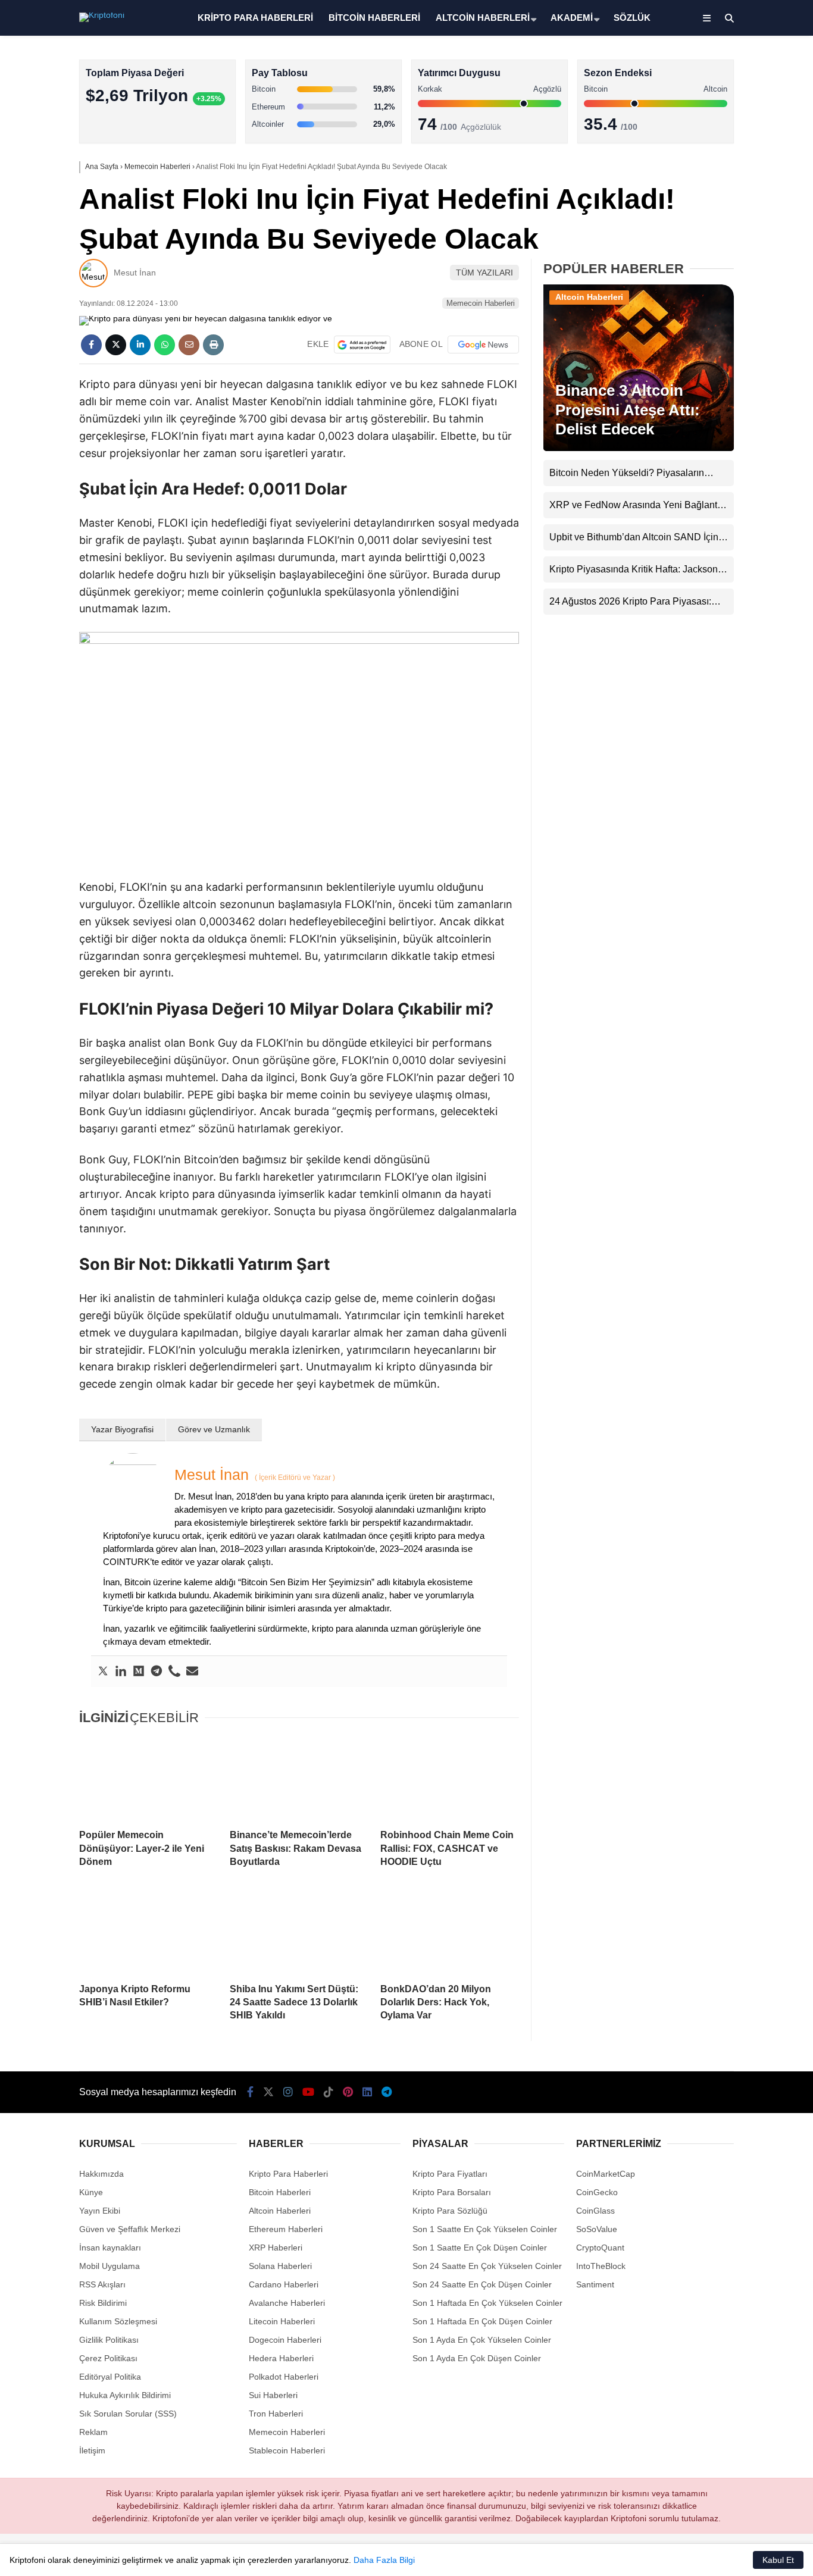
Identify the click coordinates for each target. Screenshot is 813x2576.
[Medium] (139, 1672)
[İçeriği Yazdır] (213, 345)
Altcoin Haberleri (708, 170)
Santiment (595, 2284)
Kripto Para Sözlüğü (450, 2211)
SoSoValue (597, 2229)
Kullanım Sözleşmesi (118, 2321)
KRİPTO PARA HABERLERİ (255, 18)
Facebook (742, 345)
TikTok (743, 478)
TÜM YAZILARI (484, 273)
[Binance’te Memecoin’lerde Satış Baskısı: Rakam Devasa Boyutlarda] (299, 1778)
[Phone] (174, 1672)
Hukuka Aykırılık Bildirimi (125, 2395)
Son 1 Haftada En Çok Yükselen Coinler (487, 2303)
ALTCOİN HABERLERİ (483, 18)
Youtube (744, 445)
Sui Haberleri (273, 2395)
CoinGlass (595, 2211)
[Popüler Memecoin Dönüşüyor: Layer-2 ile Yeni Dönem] (148, 1778)
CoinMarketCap (606, 2174)
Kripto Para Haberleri (717, 122)
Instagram (743, 411)
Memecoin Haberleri (715, 265)
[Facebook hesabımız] (250, 2092)
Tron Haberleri (276, 2414)
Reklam (93, 2432)
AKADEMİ (572, 18)
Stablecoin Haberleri (715, 289)
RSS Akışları (102, 2284)
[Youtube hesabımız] (308, 2092)
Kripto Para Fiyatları (450, 2174)
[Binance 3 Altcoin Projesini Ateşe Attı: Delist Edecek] (639, 448)
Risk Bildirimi (103, 2303)
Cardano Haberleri (284, 2284)
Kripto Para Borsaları (452, 2192)
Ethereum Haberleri (714, 194)
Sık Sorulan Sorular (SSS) (128, 2414)
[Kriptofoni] (102, 15)
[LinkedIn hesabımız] (367, 2092)
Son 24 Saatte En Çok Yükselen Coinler (487, 2266)
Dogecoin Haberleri (285, 2340)
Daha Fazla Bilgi (384, 2560)
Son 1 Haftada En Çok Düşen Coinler (482, 2321)
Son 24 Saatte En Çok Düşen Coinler (482, 2284)
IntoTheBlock (601, 2266)
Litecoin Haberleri (282, 2321)
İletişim (92, 2450)
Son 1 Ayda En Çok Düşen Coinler (477, 2358)
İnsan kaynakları (110, 2248)
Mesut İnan (135, 273)
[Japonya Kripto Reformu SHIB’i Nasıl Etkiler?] (148, 1932)
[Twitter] (103, 1672)
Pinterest (744, 511)
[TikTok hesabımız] (329, 2092)
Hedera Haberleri (281, 2358)
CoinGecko (597, 2192)
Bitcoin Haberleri (708, 146)
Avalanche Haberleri (287, 2303)
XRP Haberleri (704, 241)
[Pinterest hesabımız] (348, 2092)
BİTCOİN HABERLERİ (374, 18)
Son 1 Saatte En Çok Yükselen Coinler (485, 2229)
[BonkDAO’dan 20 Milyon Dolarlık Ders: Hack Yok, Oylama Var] (450, 1932)
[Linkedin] (121, 1672)
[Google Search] (362, 345)
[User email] (192, 1672)
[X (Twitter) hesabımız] (739, 378)
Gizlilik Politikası (109, 2340)
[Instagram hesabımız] (288, 2092)
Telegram (743, 578)
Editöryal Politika (110, 2377)
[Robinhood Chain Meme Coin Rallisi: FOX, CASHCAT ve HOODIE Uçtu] (450, 1778)
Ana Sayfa (707, 66)
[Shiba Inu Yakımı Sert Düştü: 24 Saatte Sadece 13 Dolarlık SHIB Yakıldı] (299, 1932)
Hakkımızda (101, 2174)
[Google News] (483, 345)
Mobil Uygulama (110, 2266)
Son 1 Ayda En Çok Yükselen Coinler (482, 2340)
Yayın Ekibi (100, 2211)
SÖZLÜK (632, 18)
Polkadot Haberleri (284, 2377)
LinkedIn (743, 545)
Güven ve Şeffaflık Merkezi (130, 2229)
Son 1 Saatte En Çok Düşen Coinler (480, 2248)
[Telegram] (157, 1672)
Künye (91, 2192)
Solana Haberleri (708, 217)
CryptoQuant (600, 2248)
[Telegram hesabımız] (387, 2092)
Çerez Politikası (108, 2358)
